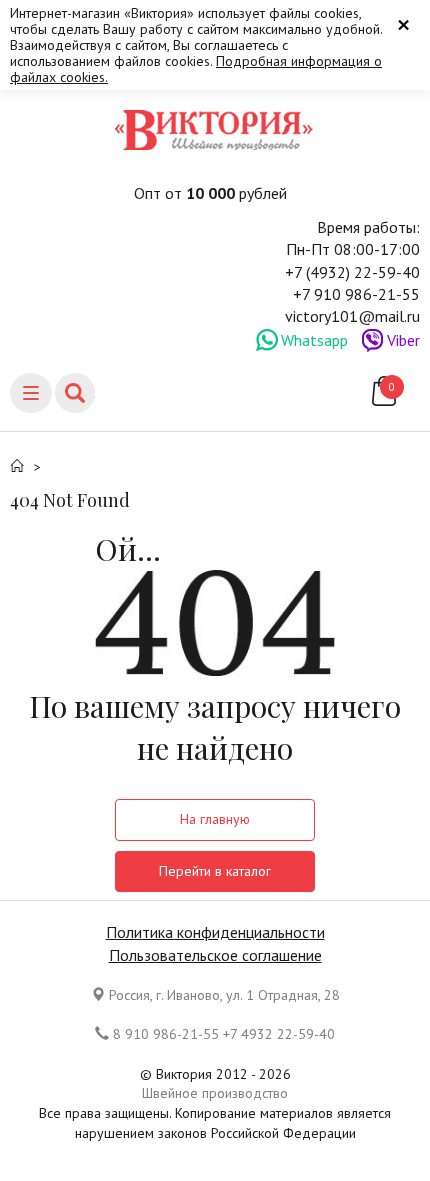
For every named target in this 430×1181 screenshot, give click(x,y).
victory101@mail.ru (352, 316)
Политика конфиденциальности (215, 932)
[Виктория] (215, 130)
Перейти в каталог (215, 871)
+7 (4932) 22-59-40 (352, 272)
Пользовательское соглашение (215, 955)
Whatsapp (314, 340)
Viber (403, 340)
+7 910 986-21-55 (356, 294)
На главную (215, 819)
